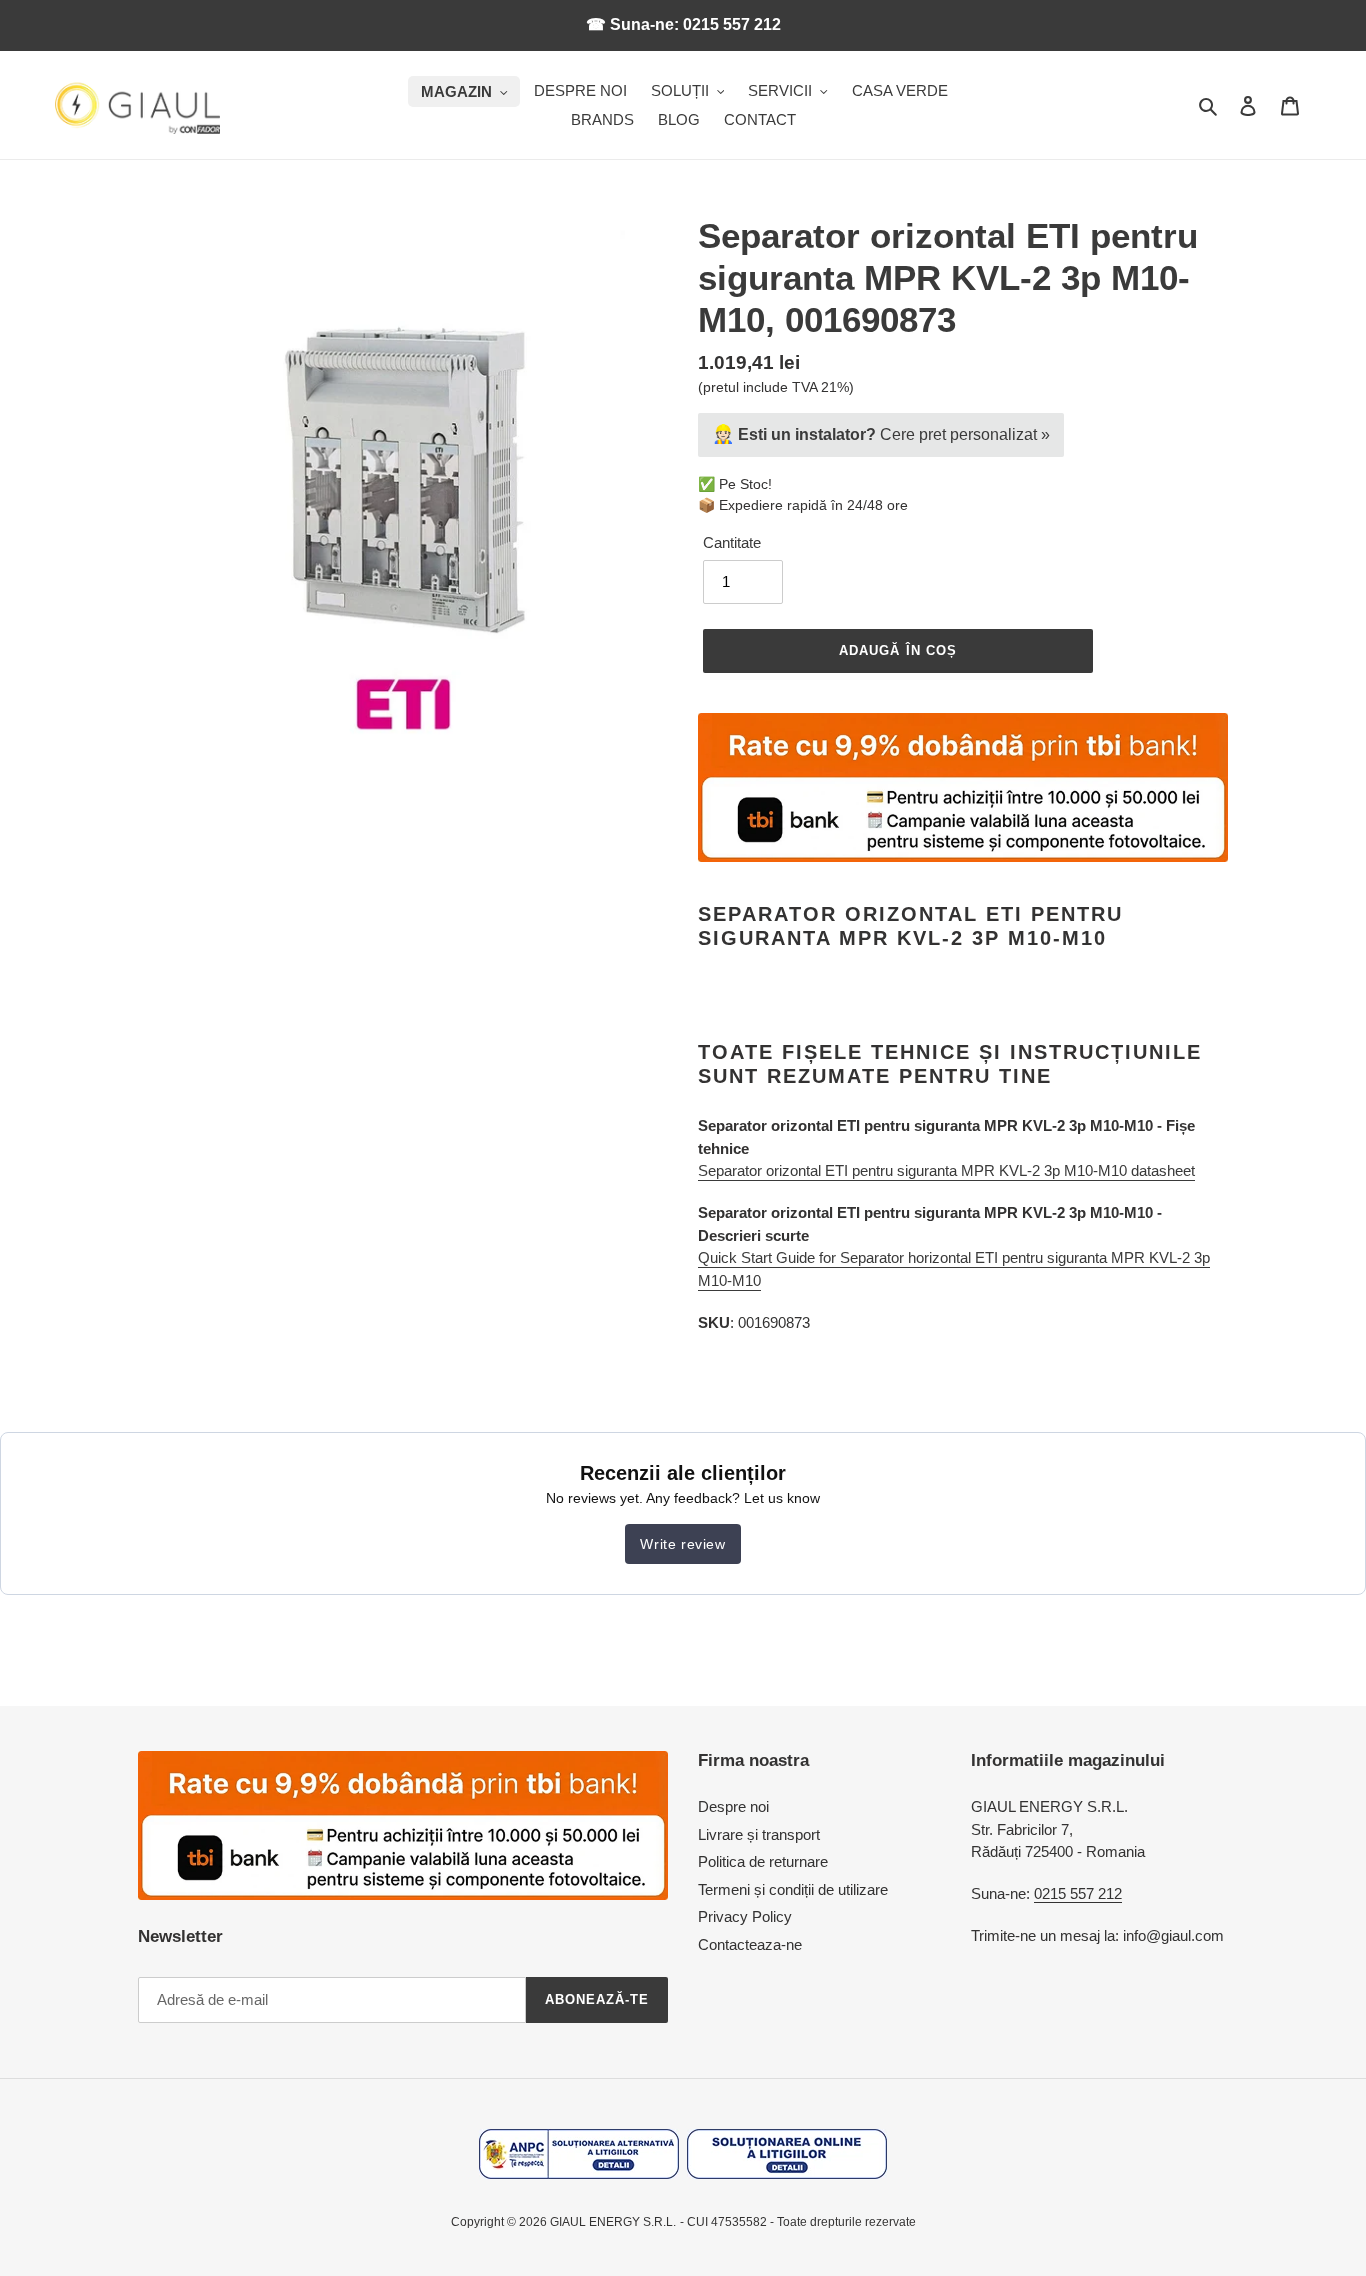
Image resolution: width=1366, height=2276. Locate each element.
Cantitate (732, 542)
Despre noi (733, 1806)
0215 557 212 (1078, 1893)
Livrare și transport (759, 1834)
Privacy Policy (745, 1916)
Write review (682, 1544)
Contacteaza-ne (750, 1944)
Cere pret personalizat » (881, 434)
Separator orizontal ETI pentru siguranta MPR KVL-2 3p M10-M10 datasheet (946, 1170)
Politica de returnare (763, 1861)
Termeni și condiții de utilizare (793, 1889)
